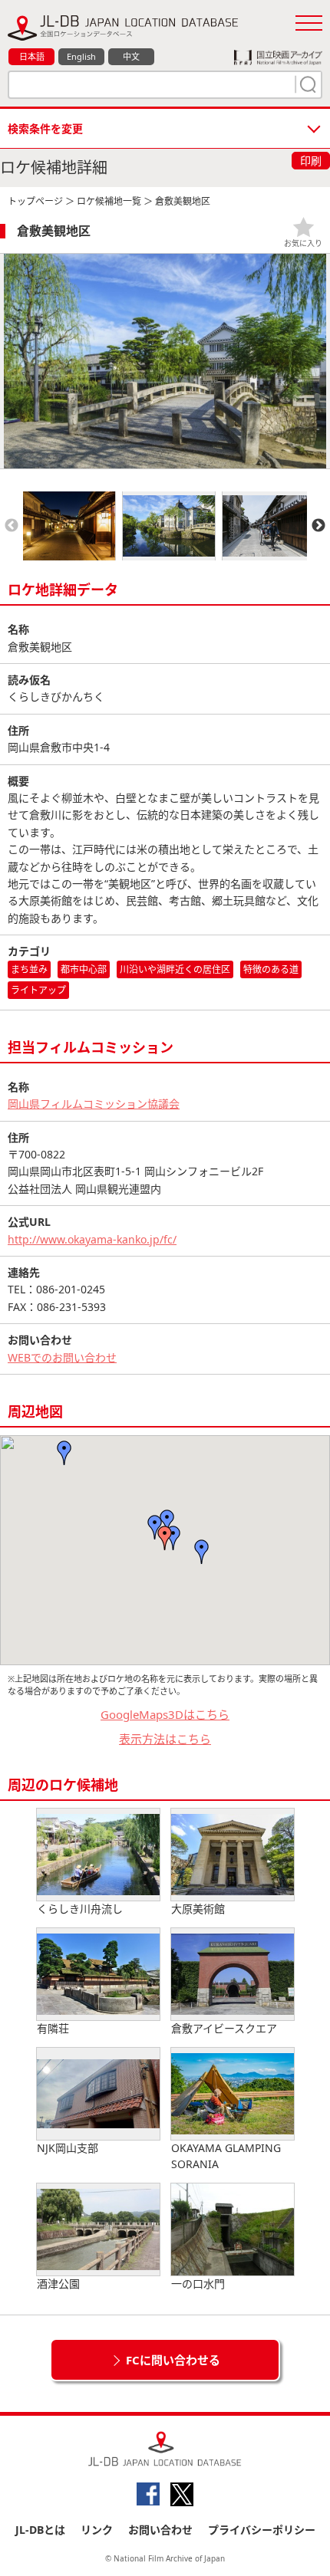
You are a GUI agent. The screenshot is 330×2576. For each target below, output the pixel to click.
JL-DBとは (40, 2530)
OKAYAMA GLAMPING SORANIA (226, 2156)
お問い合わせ (160, 2530)
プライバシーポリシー (262, 2530)
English (81, 56)
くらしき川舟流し (80, 1909)
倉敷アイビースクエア (224, 2028)
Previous (12, 526)
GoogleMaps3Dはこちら (165, 1714)
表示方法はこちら (165, 1739)
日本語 (32, 56)
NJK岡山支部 (68, 2148)
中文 (131, 56)
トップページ (35, 201)
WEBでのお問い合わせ (62, 1357)
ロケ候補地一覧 (109, 201)
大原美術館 (198, 1909)
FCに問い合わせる (173, 2360)
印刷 (311, 161)
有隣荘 (53, 2028)
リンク (97, 2530)
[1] (306, 84)
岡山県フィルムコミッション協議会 (94, 1104)
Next (318, 526)
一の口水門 (198, 2284)
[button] (202, 1552)
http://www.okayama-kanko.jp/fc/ (92, 1239)
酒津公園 (58, 2284)
